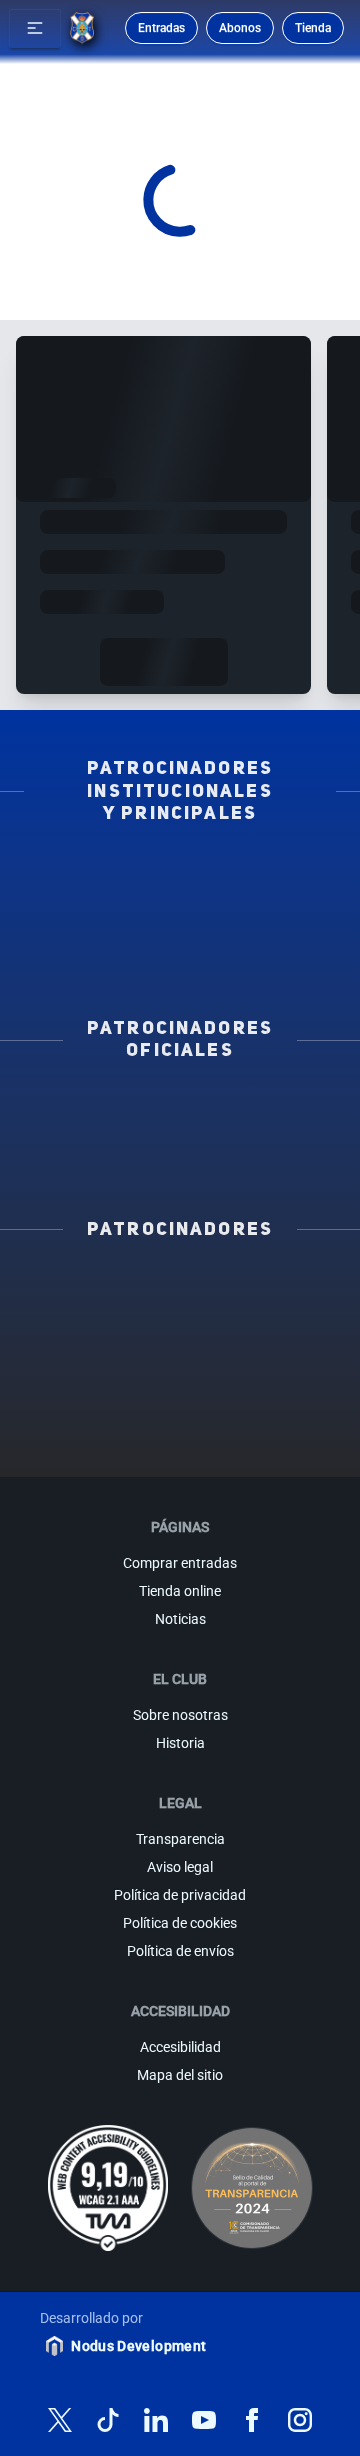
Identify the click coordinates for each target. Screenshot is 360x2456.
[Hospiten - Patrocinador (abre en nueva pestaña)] (82, 1282)
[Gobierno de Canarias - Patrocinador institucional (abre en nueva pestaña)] (257, 903)
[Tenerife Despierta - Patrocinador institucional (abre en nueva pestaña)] (103, 875)
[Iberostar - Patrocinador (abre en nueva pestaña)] (82, 1410)
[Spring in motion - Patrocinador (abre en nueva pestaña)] (180, 1378)
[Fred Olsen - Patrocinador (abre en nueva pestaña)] (131, 1442)
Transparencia (180, 1839)
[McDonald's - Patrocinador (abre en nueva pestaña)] (278, 1314)
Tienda (313, 28)
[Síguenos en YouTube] (204, 2420)
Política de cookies (180, 1923)
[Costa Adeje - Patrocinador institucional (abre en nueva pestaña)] (103, 903)
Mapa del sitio (180, 2075)
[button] (35, 28)
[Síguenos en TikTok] (108, 2420)
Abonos (240, 28)
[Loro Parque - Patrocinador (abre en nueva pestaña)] (82, 1314)
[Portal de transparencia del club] (252, 2188)
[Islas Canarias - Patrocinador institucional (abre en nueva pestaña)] (257, 875)
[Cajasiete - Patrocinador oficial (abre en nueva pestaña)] (257, 1132)
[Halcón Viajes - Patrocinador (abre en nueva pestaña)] (278, 1346)
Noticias (180, 1619)
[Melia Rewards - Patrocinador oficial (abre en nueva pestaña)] (103, 1160)
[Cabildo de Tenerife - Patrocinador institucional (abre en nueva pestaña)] (257, 931)
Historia (180, 1743)
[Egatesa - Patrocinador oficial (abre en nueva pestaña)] (103, 1104)
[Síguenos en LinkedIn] (156, 2420)
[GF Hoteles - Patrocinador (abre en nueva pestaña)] (180, 1282)
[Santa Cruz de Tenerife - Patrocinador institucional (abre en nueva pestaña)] (180, 959)
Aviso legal (180, 1867)
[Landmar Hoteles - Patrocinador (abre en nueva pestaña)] (278, 1378)
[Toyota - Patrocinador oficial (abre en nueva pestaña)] (257, 1160)
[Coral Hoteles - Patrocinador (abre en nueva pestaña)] (278, 1410)
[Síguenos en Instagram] (300, 2420)
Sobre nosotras (180, 1715)
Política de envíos (180, 1951)
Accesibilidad (180, 2047)
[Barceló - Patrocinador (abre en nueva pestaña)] (180, 1410)
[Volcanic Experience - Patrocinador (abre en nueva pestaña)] (82, 1378)
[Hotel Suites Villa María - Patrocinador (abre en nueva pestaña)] (180, 1346)
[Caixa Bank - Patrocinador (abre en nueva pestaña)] (278, 1282)
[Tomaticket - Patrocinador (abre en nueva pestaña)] (229, 1442)
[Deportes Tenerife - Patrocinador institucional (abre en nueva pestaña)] (103, 931)
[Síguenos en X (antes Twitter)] (60, 2420)
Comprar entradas (180, 1563)
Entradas (161, 28)
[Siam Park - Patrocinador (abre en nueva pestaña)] (180, 1314)
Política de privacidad (180, 1895)
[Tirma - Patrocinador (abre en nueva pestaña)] (82, 1346)
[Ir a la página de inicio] (82, 28)
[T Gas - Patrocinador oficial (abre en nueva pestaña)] (103, 1132)
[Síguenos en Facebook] (252, 2420)
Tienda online (180, 1591)
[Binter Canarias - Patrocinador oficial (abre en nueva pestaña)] (257, 1104)
